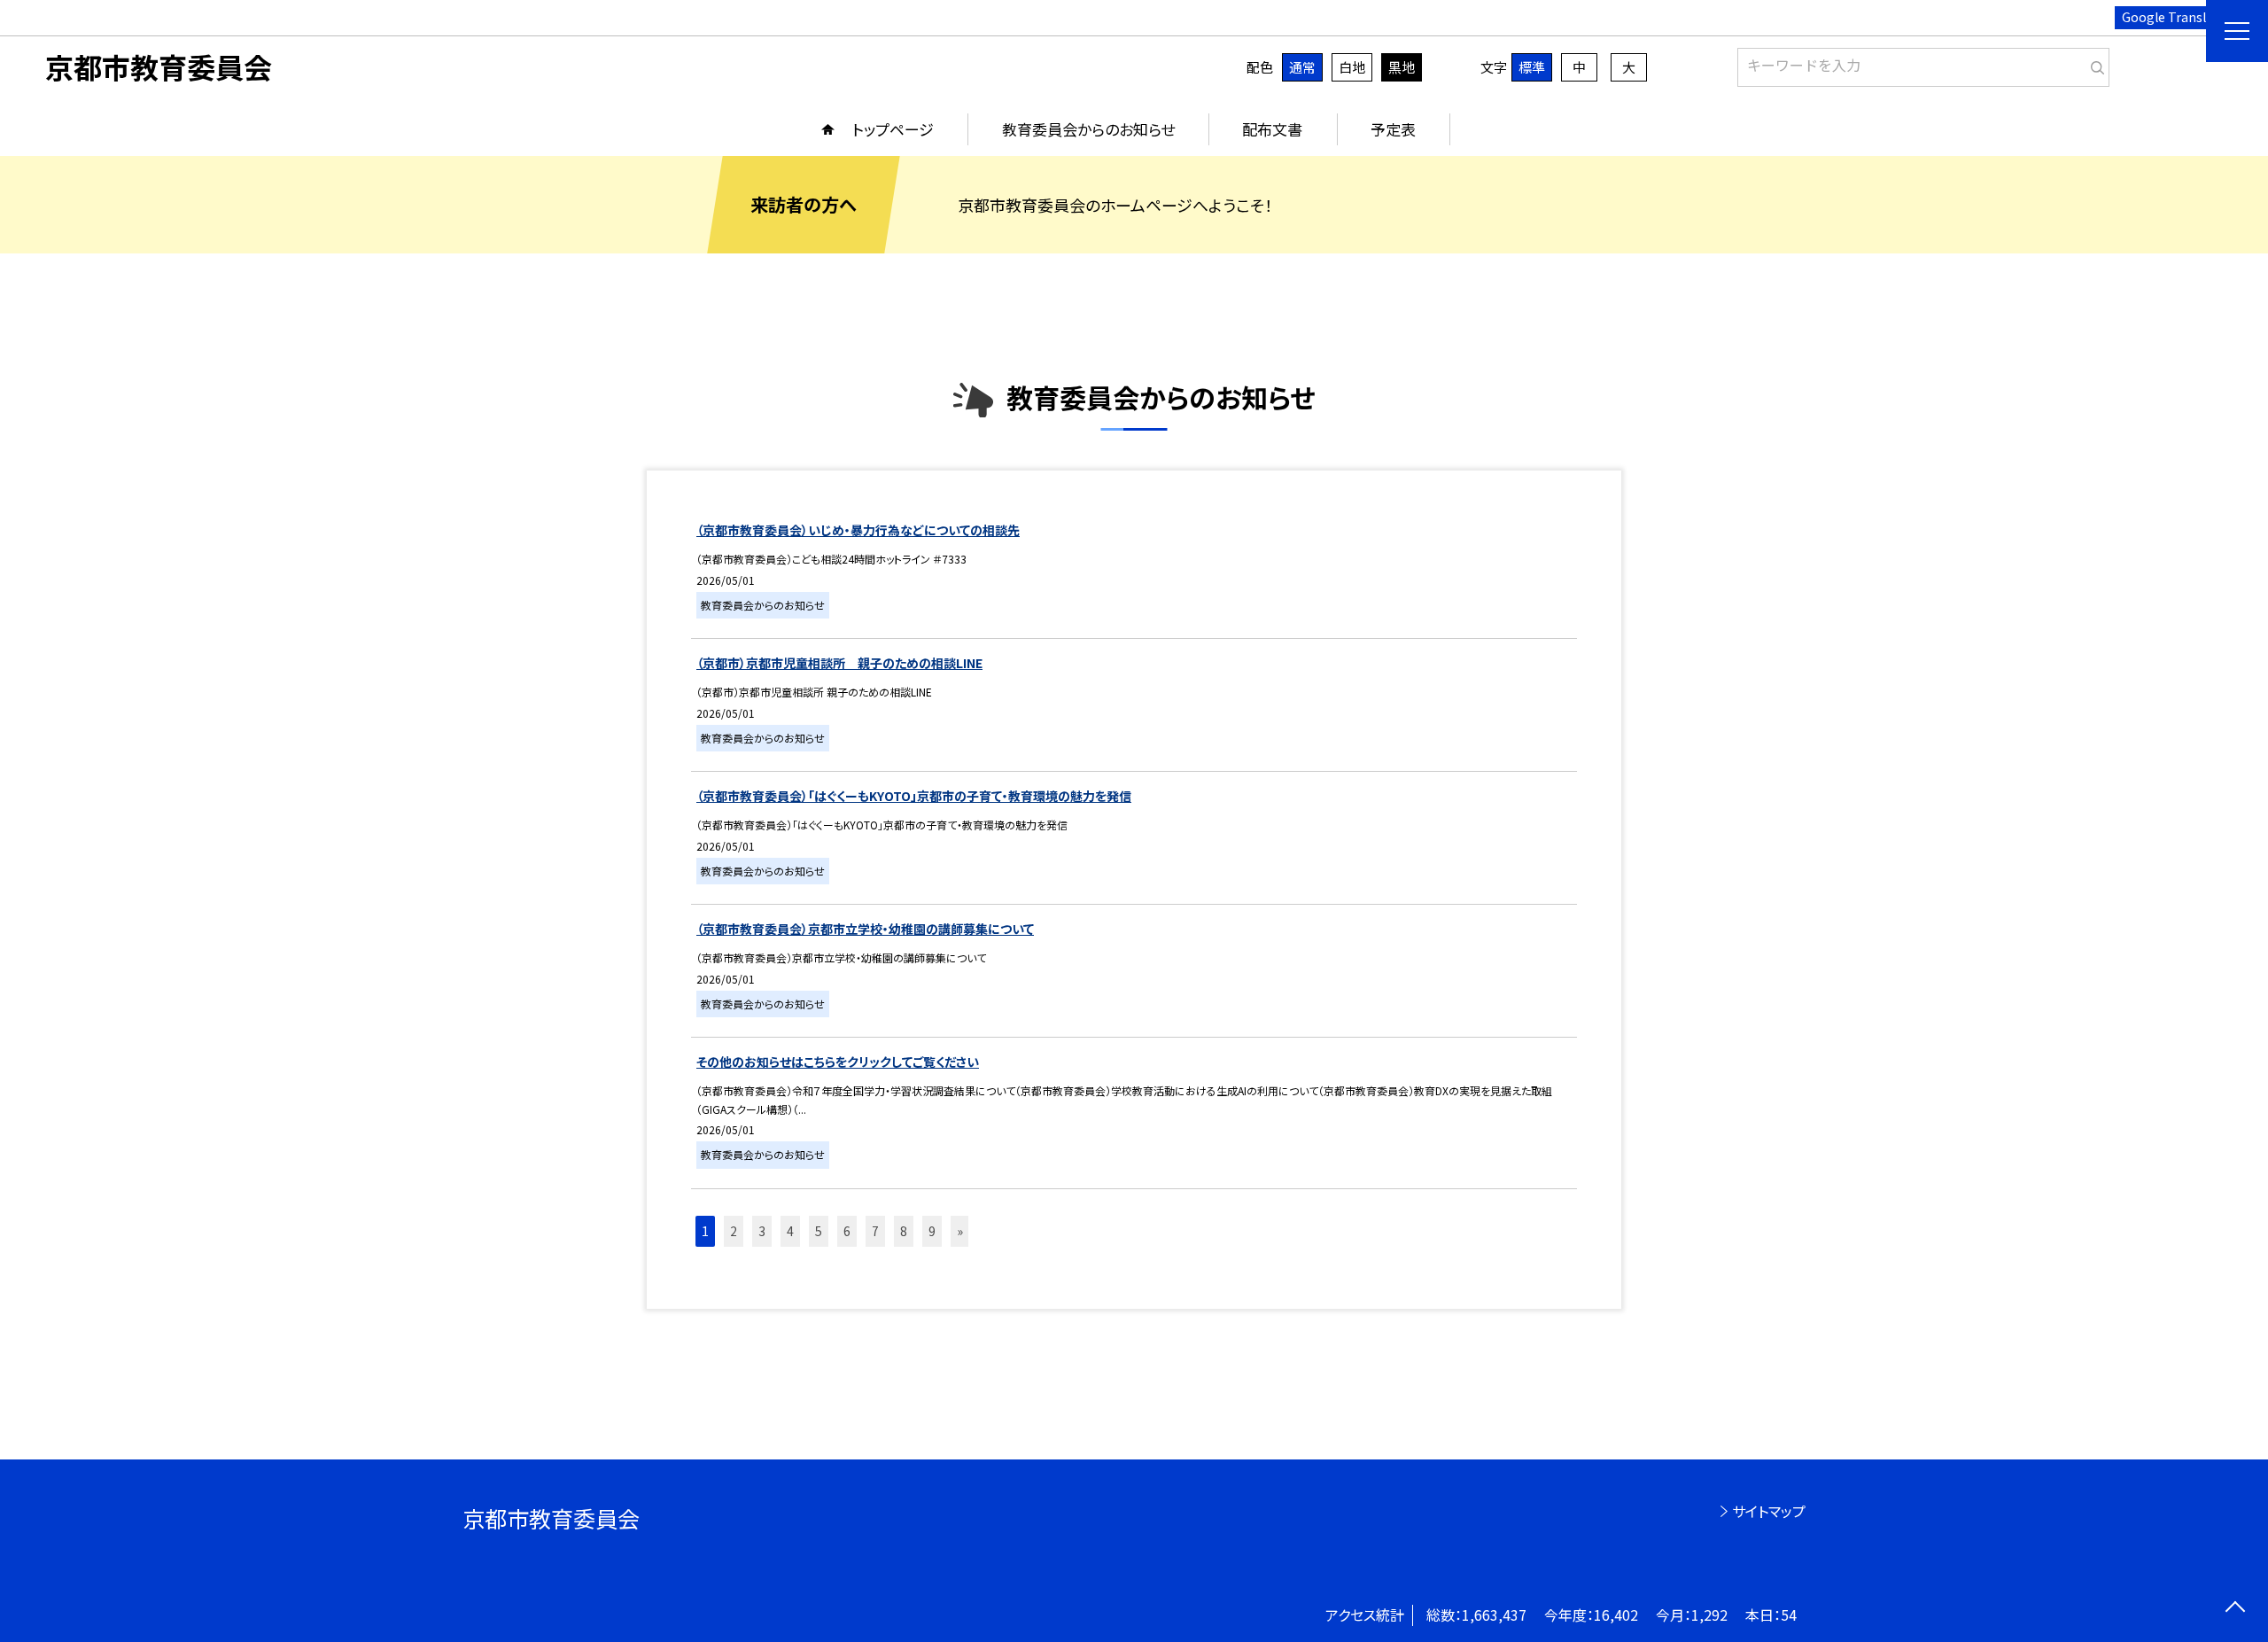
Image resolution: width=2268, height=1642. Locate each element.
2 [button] (734, 1231)
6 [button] (847, 1231)
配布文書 (1272, 129)
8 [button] (904, 1231)
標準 (1532, 67)
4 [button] (790, 1231)
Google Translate (2174, 17)
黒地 (1402, 67)
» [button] (960, 1231)
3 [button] (762, 1231)
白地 (1352, 67)
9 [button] (932, 1231)
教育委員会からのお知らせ (1088, 129)
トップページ (893, 129)
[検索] (2094, 64)
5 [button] (819, 1231)
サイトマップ (1769, 1511)
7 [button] (875, 1231)
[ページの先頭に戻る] (2235, 1609)
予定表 (1393, 129)
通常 (1302, 67)
